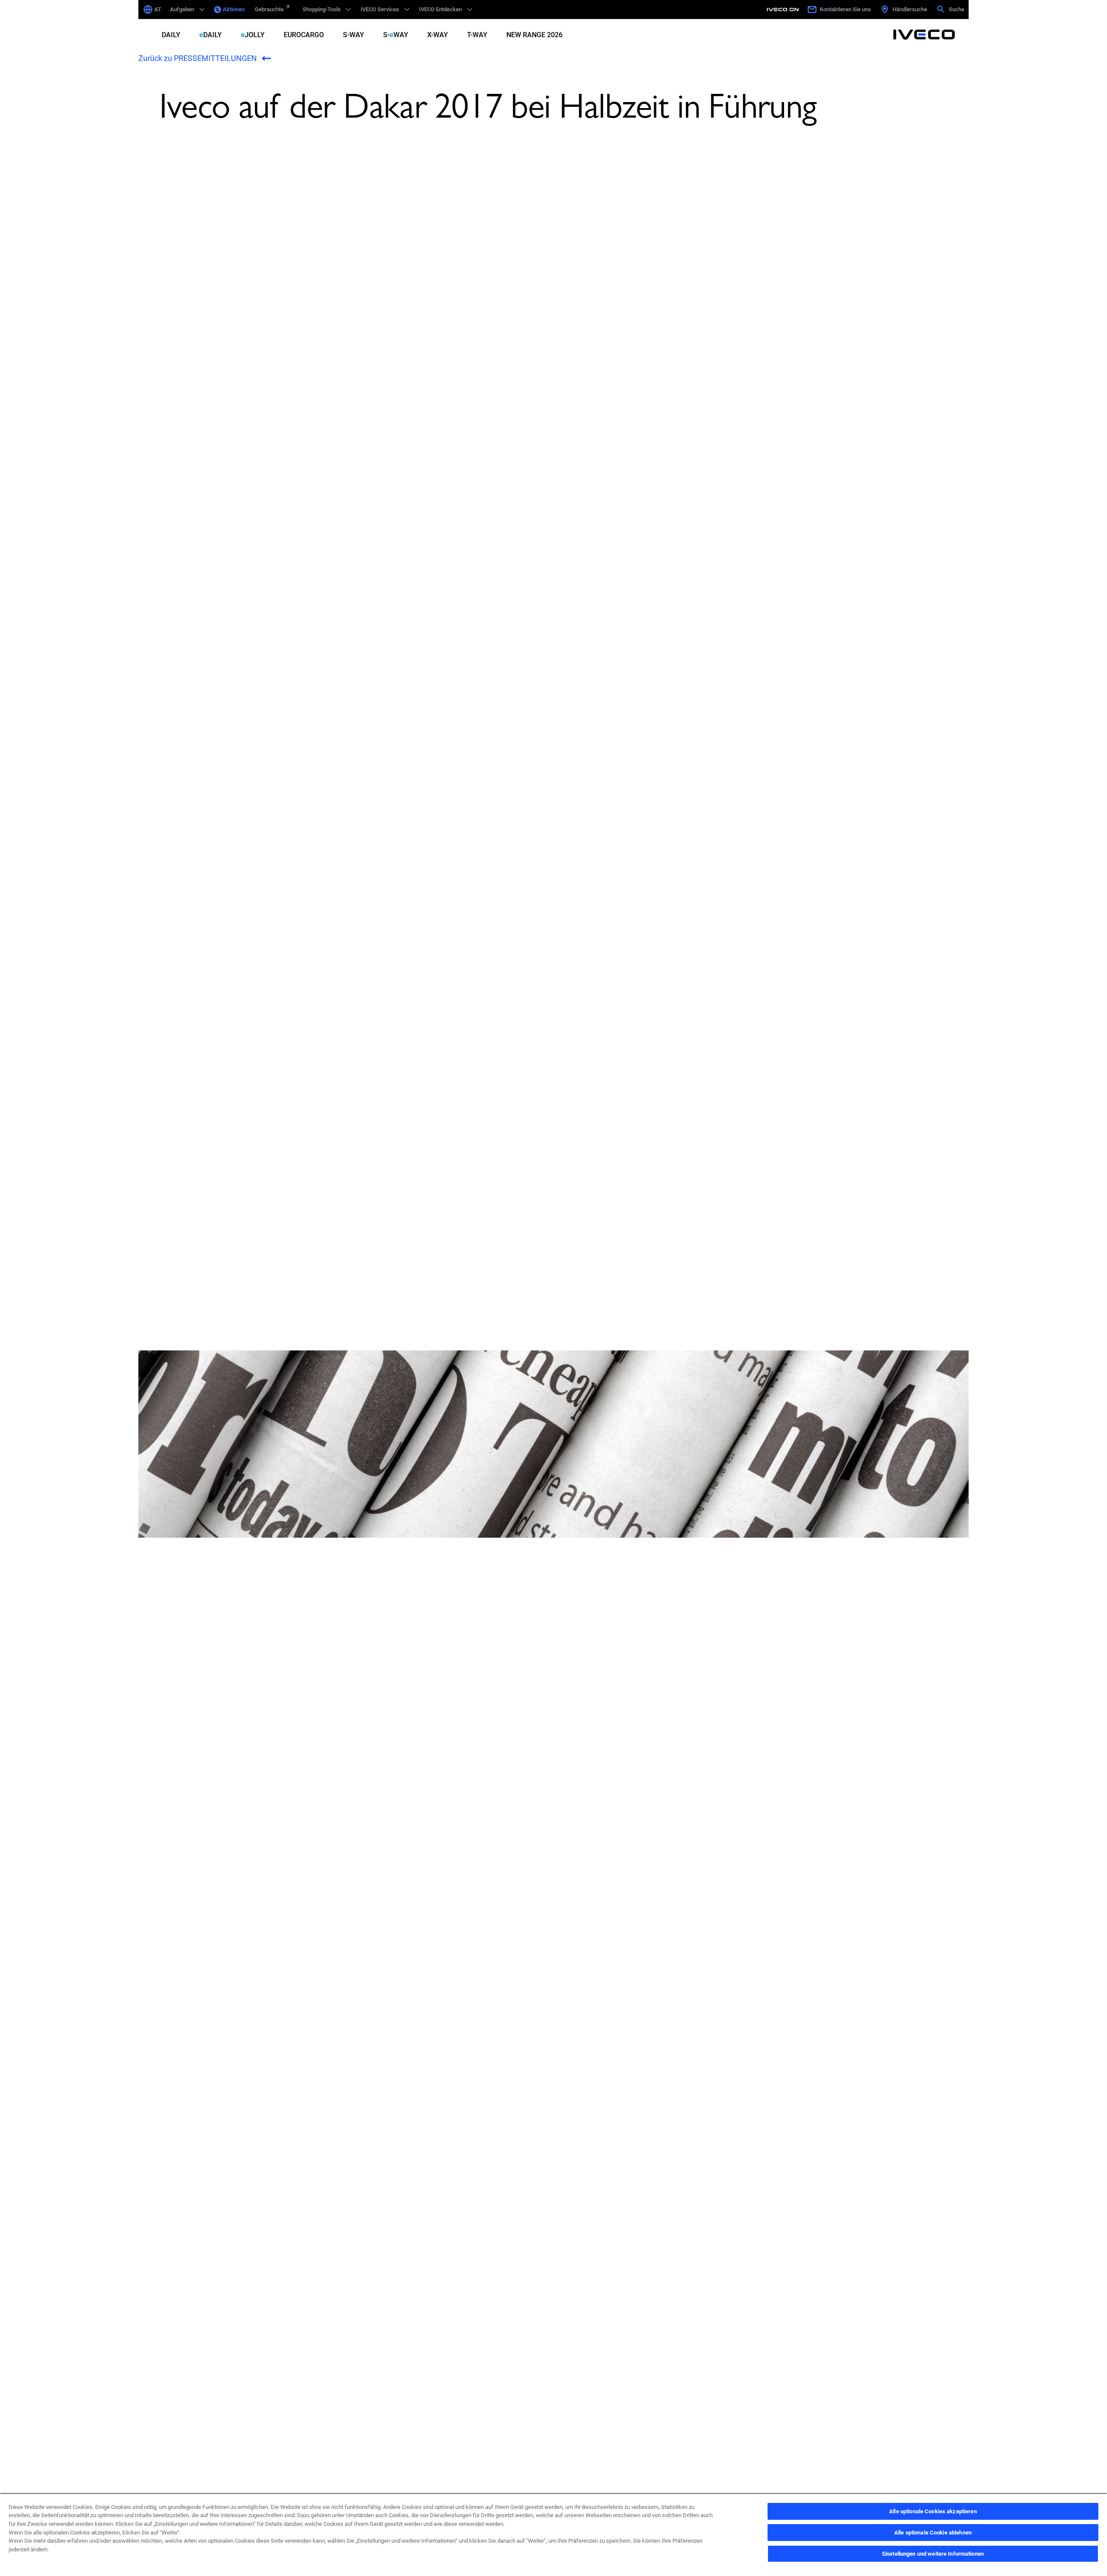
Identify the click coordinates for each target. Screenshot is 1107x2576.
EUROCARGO (304, 35)
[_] (784, 10)
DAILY (171, 35)
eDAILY (211, 35)
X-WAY (438, 35)
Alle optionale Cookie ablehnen (933, 2533)
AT (158, 9)
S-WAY (354, 35)
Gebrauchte (269, 9)
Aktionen (234, 9)
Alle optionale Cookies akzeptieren (933, 2511)
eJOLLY (253, 35)
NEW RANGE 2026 (534, 35)
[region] (553, 2534)
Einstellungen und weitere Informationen (933, 2554)
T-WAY (477, 35)
